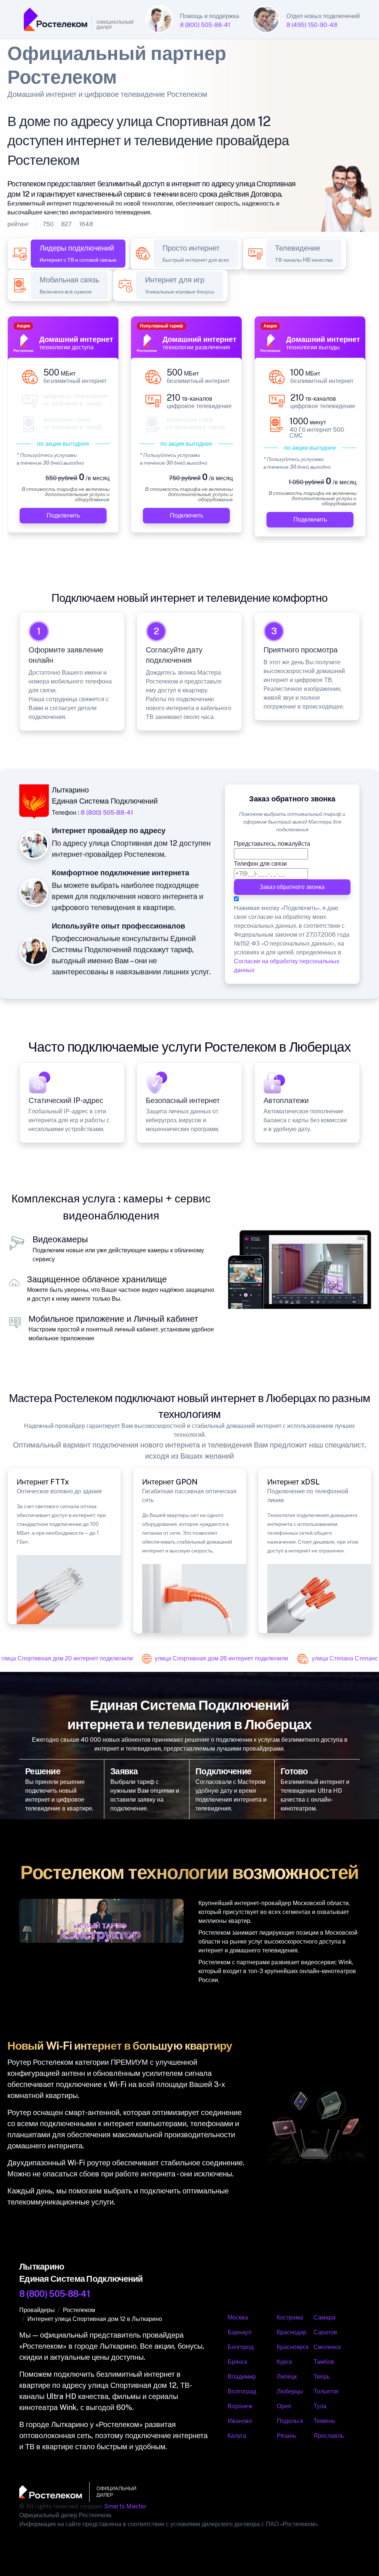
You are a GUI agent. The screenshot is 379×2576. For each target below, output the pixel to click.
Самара (324, 2317)
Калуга (237, 2436)
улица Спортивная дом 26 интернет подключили (213, 1658)
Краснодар (292, 2332)
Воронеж (240, 2406)
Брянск (237, 2362)
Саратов (325, 2332)
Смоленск (327, 2347)
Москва (238, 2317)
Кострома (290, 2317)
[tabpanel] (189, 431)
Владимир (242, 2377)
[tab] (78, 254)
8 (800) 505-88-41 (205, 25)
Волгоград (242, 2391)
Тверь (322, 2377)
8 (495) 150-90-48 (312, 25)
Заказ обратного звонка (292, 887)
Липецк (287, 2377)
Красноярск (293, 2347)
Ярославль (329, 2436)
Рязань (286, 2436)
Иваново (240, 2421)
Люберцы (290, 2391)
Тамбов (324, 2362)
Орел (284, 2406)
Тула (320, 2406)
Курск (284, 2362)
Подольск (290, 2421)
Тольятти (326, 2391)
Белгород (241, 2347)
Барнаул (239, 2332)
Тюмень (324, 2421)
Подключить (63, 515)
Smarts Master (125, 2506)
